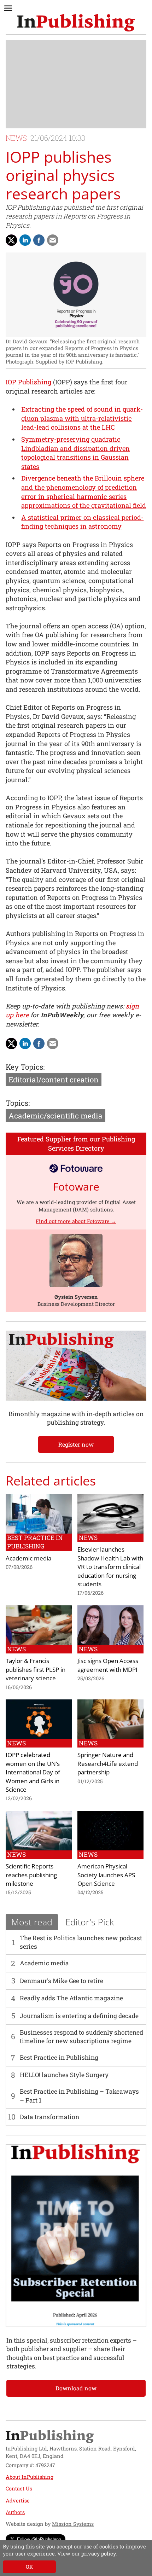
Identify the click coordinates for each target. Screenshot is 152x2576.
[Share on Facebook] (39, 240)
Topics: (18, 1103)
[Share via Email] (53, 240)
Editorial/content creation (54, 1080)
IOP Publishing (28, 382)
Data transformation (49, 2117)
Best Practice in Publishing (59, 2057)
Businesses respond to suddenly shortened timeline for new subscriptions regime (81, 2037)
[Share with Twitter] (11, 240)
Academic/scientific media (55, 1116)
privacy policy (98, 2554)
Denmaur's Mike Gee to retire (62, 1981)
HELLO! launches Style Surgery (64, 2075)
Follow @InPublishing (39, 2539)
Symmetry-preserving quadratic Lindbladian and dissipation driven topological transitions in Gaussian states (75, 453)
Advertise (18, 2501)
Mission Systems (73, 2524)
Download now (76, 2388)
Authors (15, 2512)
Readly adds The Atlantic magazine (71, 1998)
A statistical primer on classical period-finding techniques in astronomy (82, 522)
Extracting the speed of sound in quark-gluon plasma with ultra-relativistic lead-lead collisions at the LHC (82, 418)
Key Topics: (25, 1067)
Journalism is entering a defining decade (79, 2016)
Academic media (44, 1963)
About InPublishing (30, 2477)
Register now (76, 1444)
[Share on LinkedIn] (25, 240)
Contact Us (19, 2488)
